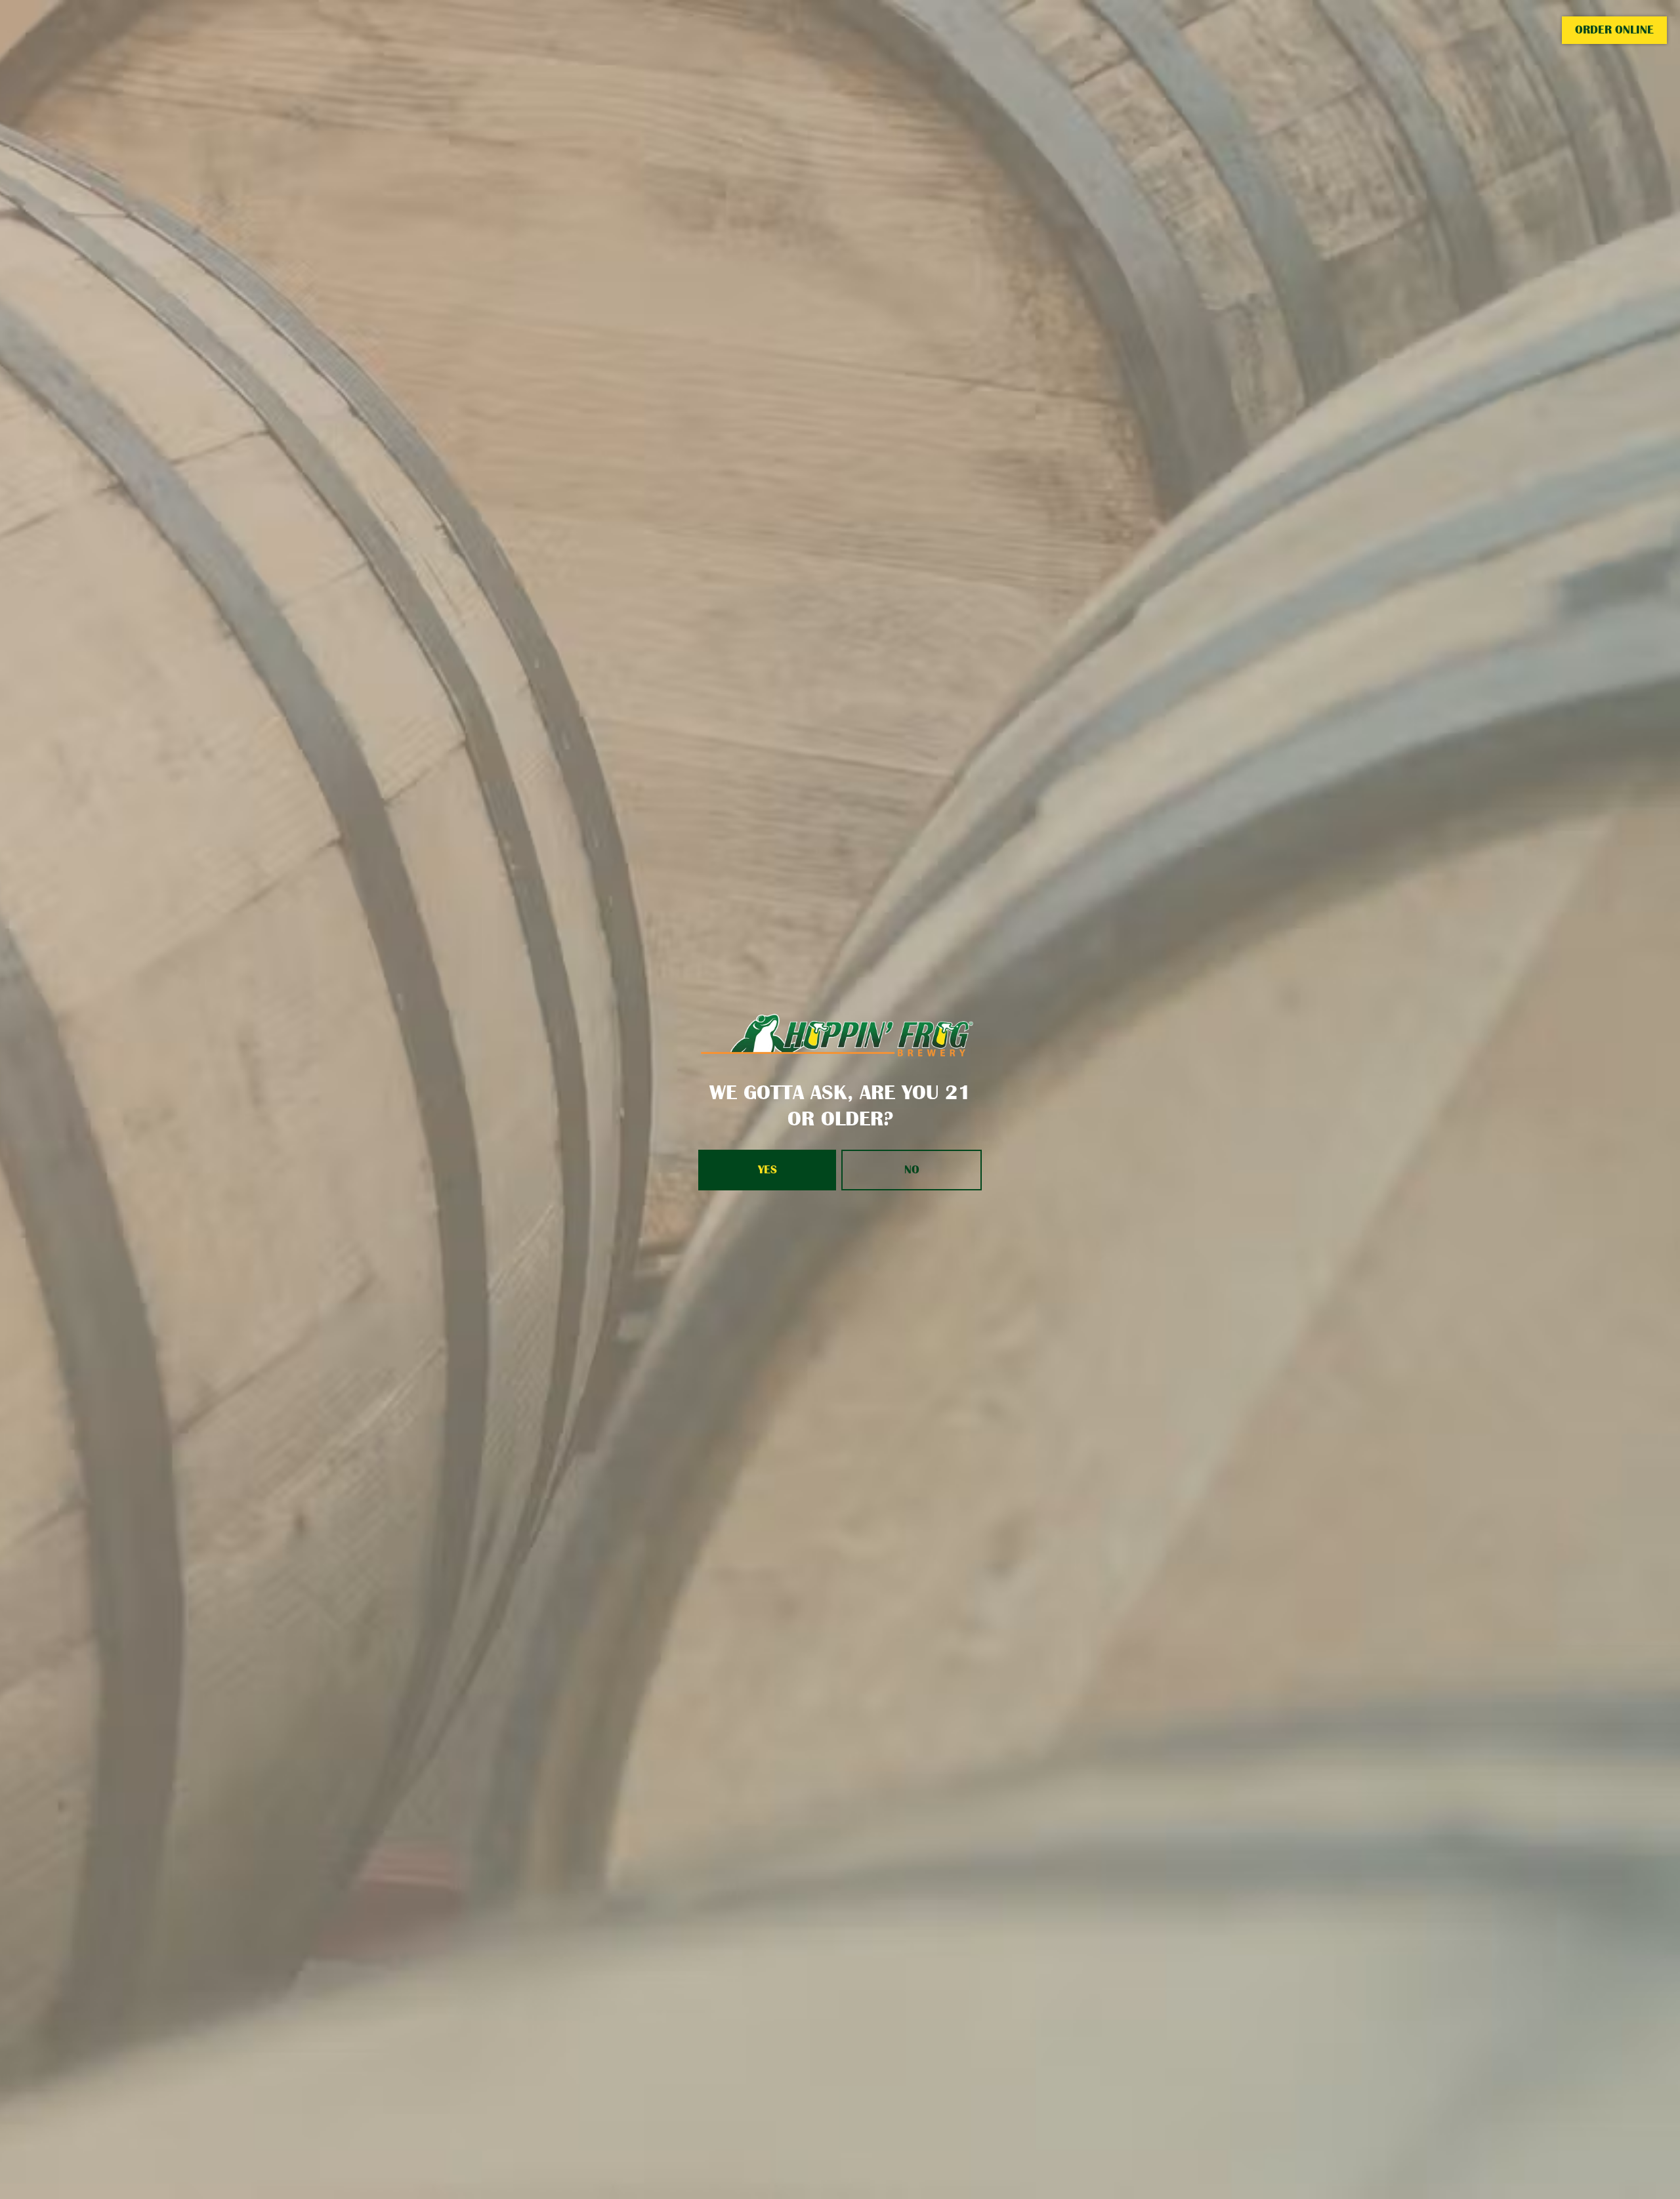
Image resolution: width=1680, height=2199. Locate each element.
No (912, 1169)
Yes (767, 1169)
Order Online (1614, 30)
